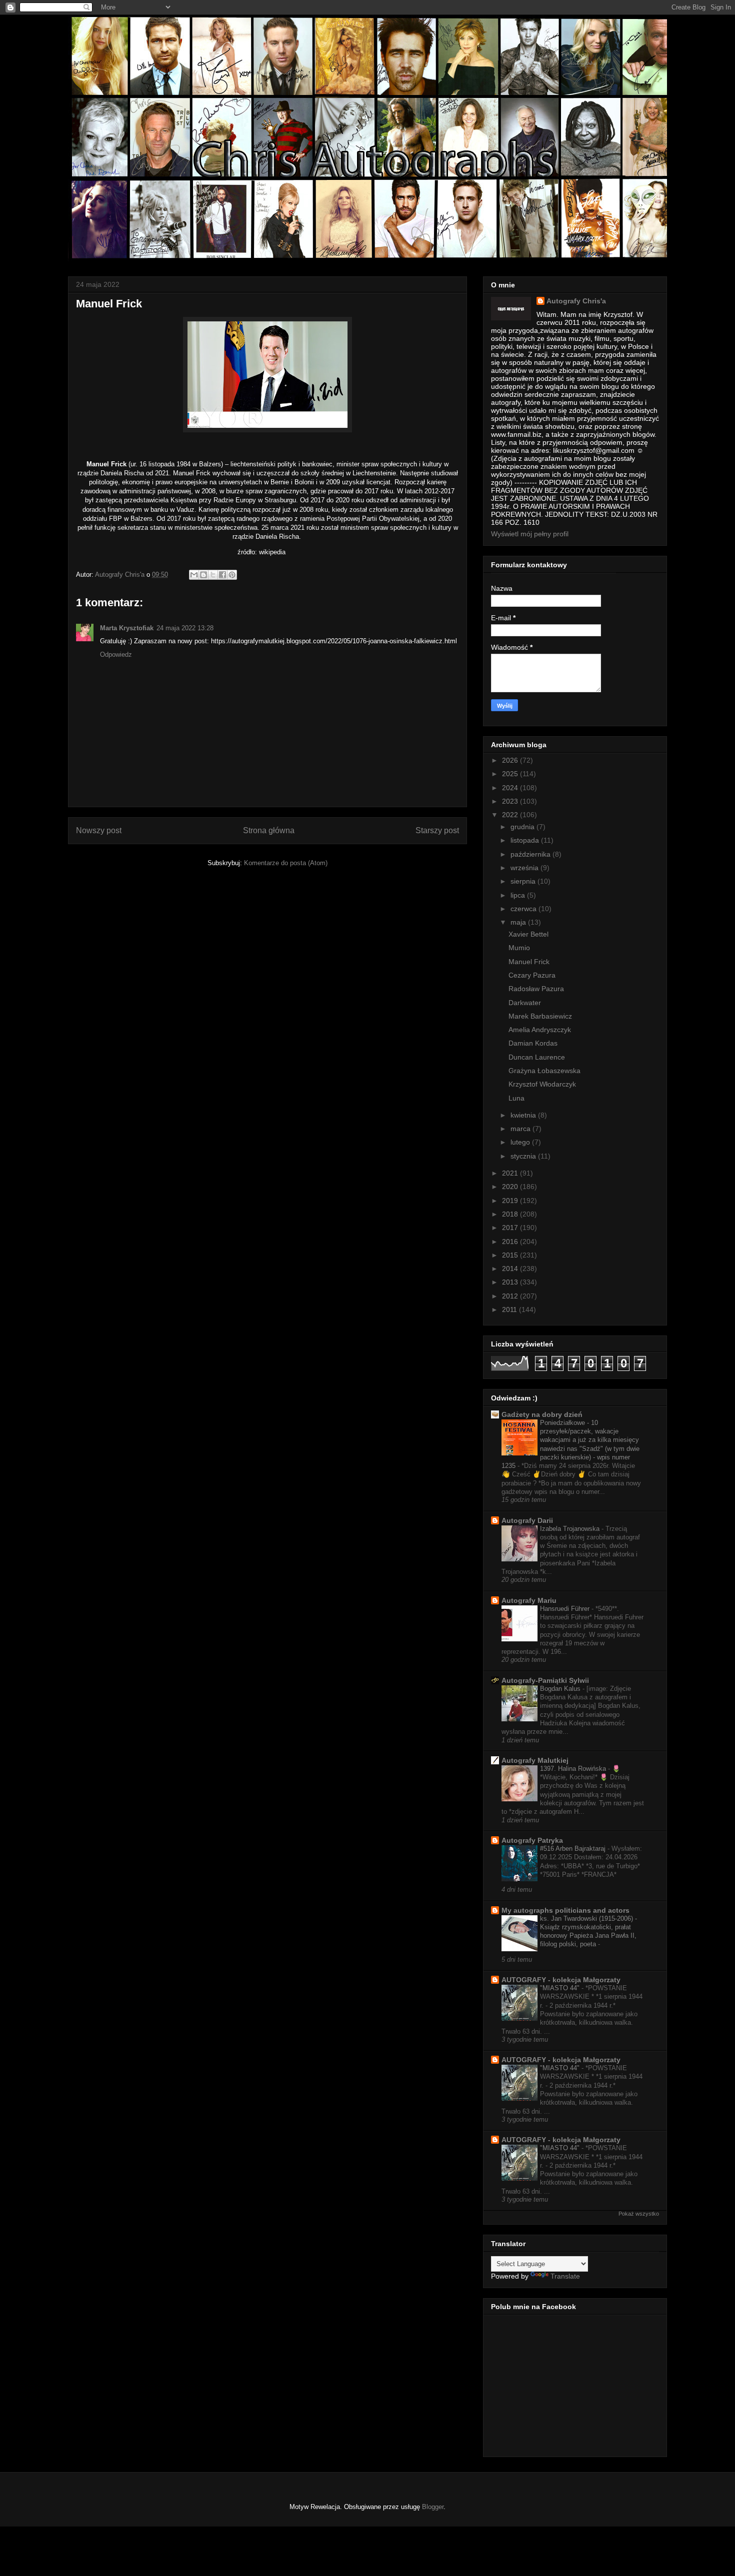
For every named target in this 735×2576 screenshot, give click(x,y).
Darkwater (525, 1003)
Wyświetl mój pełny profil (530, 534)
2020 (511, 1187)
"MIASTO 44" (561, 1988)
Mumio (519, 948)
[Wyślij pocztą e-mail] (194, 575)
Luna (516, 1098)
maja (519, 922)
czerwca (524, 909)
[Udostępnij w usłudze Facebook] (222, 575)
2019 (511, 1201)
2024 (511, 788)
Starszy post (437, 830)
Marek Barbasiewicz (540, 1016)
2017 (511, 1228)
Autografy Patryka (532, 1840)
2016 (511, 1242)
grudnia (523, 827)
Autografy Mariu (529, 1600)
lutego (521, 1142)
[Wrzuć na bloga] (203, 575)
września (525, 868)
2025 (511, 774)
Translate (565, 2276)
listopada (526, 840)
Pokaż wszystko (639, 2214)
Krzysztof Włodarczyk (542, 1084)
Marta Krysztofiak (127, 628)
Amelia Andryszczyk (540, 1030)
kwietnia (524, 1115)
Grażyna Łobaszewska (544, 1071)
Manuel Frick (529, 962)
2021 (511, 1173)
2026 (511, 760)
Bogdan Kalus (561, 1689)
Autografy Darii (527, 1520)
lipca (519, 895)
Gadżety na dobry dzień (542, 1414)
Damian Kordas (533, 1043)
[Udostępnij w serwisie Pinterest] (232, 575)
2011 (510, 1309)
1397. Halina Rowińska (574, 1769)
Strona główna (269, 830)
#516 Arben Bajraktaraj (574, 1849)
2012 (511, 1296)
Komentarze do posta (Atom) (286, 863)
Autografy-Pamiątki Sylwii (545, 1680)
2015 (511, 1255)
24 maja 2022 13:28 (185, 628)
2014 (511, 1269)
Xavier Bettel (528, 934)
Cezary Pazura (532, 975)
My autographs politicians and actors (565, 1910)
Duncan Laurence (537, 1057)
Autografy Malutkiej (535, 1760)
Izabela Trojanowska (571, 1529)
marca (521, 1129)
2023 (511, 801)
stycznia (524, 1156)
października (531, 854)
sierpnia (524, 881)
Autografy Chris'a (576, 301)
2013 (511, 1282)
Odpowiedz (116, 654)
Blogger (433, 2507)
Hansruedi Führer (566, 1609)
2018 (511, 1214)
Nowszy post (99, 830)
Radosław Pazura (536, 989)
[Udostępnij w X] (213, 575)
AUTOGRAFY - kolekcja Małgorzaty (561, 1980)
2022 (511, 815)
